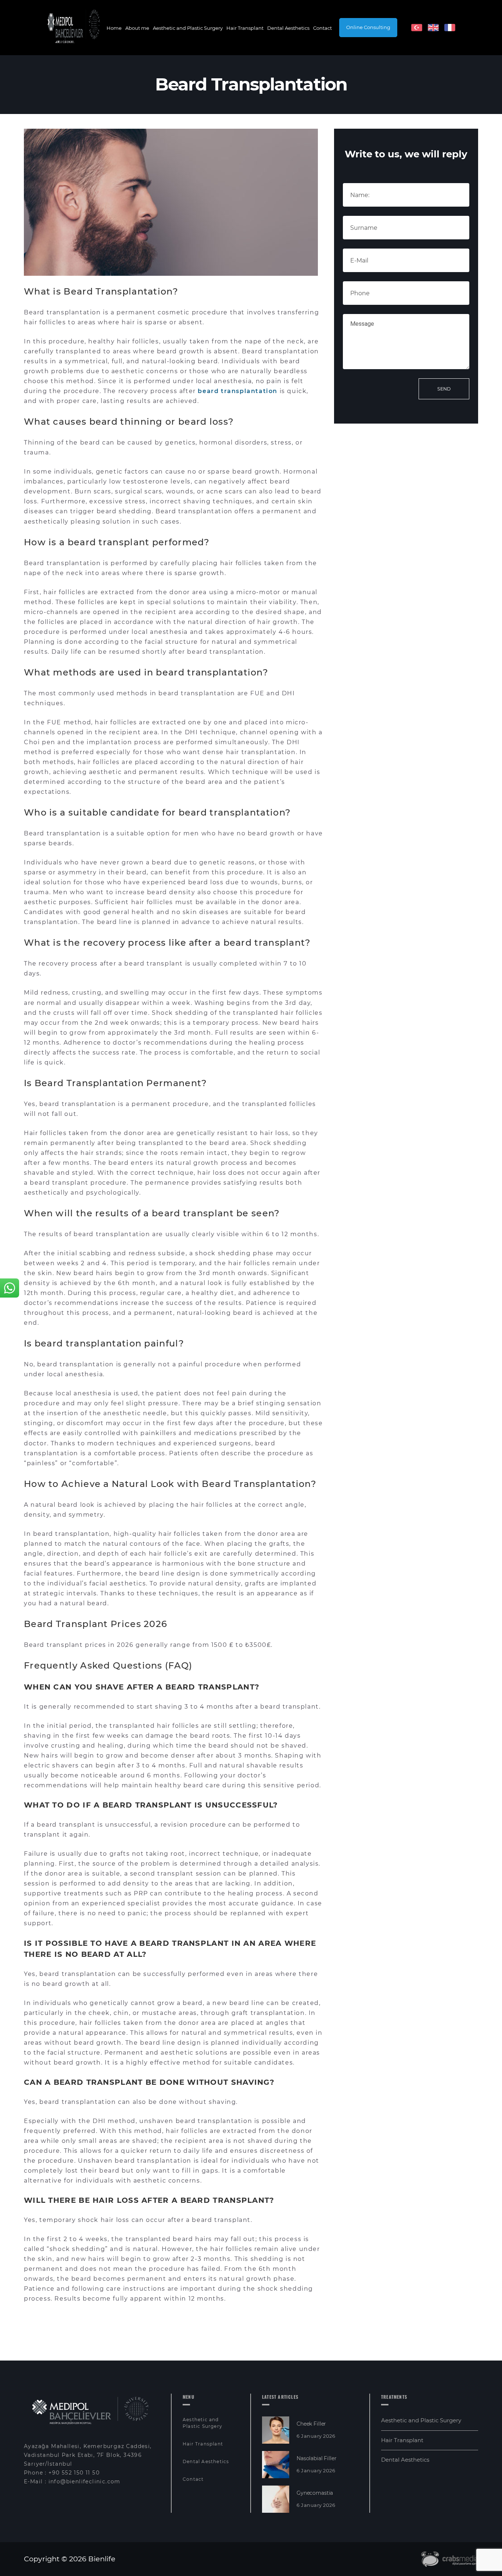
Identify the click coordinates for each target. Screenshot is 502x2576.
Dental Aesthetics (288, 28)
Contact (322, 28)
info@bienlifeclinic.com (85, 2482)
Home (114, 28)
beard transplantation (238, 391)
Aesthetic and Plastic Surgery (188, 28)
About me (137, 28)
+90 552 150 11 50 (74, 2473)
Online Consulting (368, 27)
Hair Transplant (245, 28)
